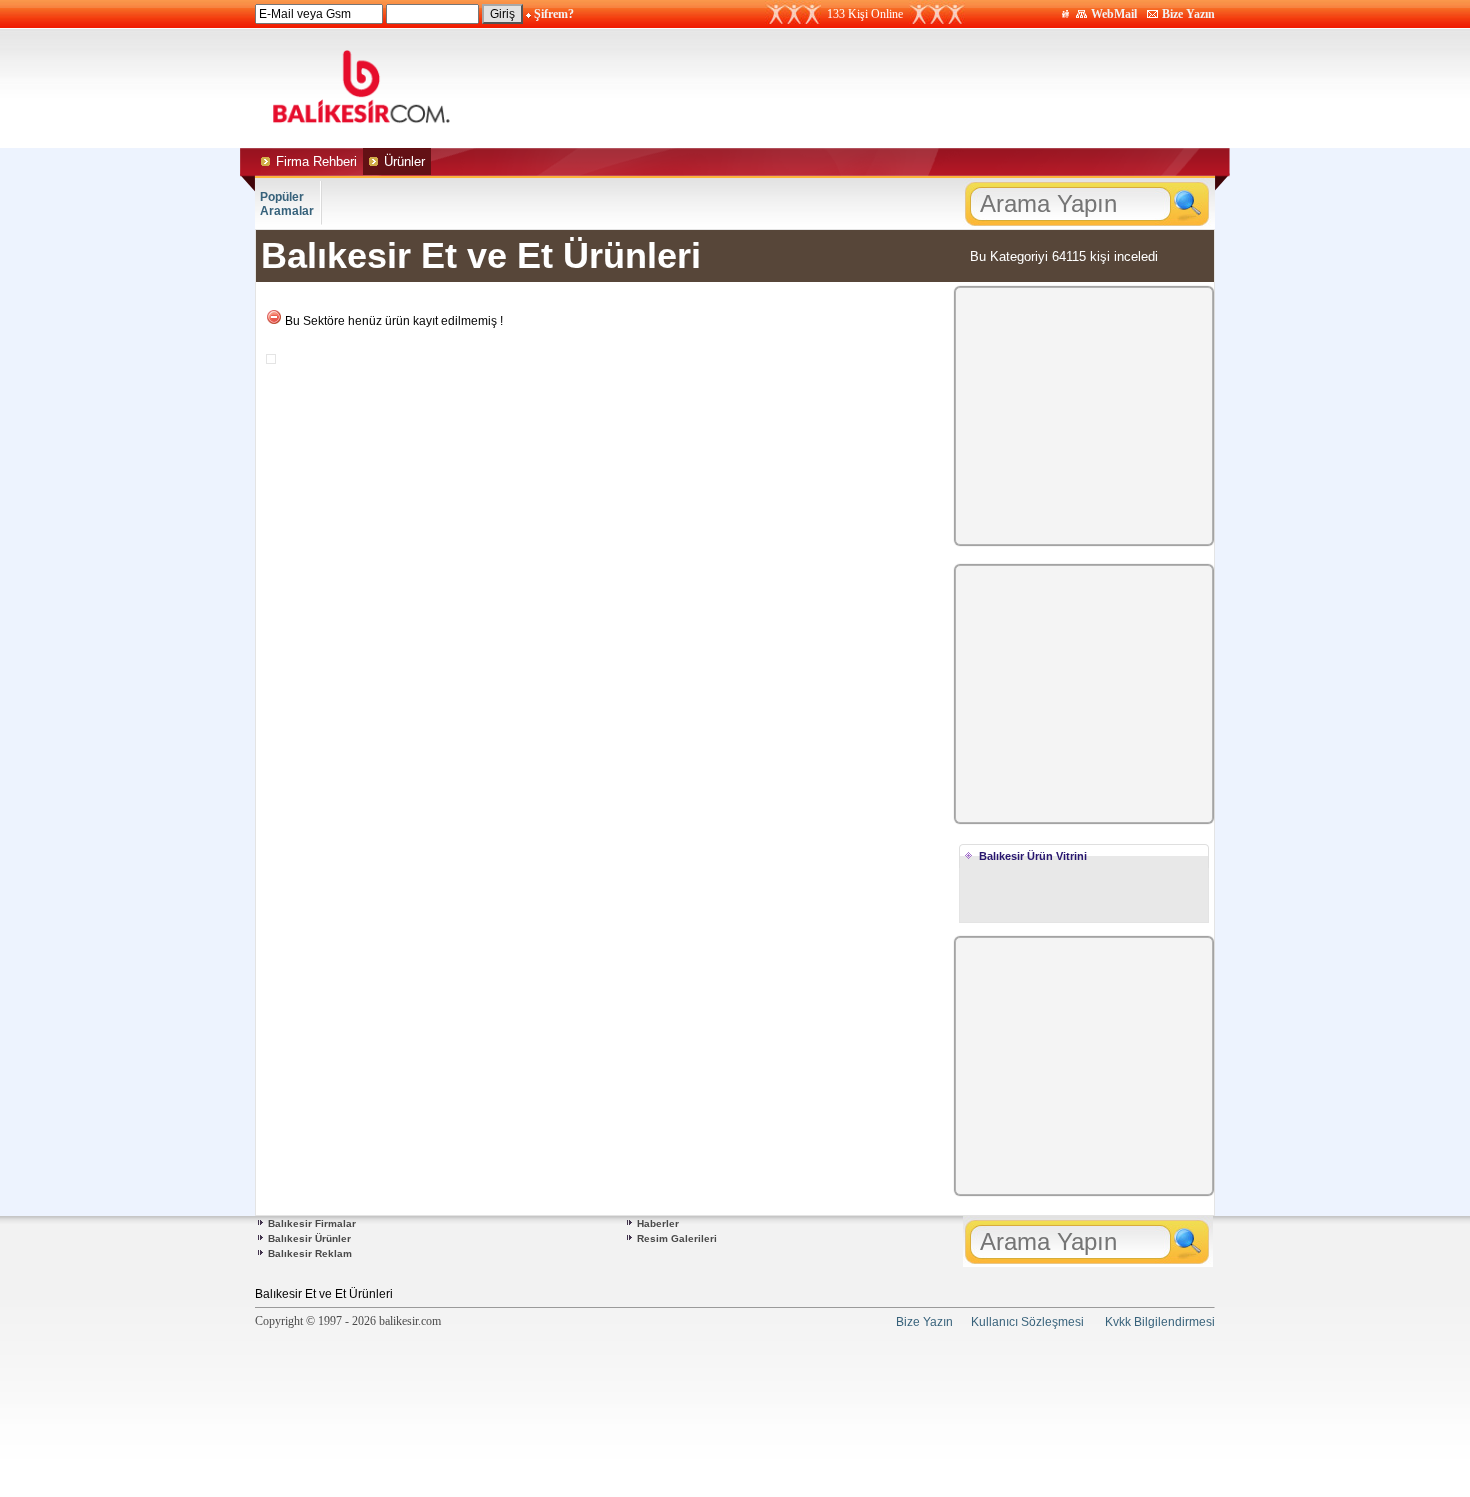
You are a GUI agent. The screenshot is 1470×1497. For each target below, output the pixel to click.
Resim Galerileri (677, 1238)
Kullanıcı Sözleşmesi (1027, 1322)
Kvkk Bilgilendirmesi (1160, 1322)
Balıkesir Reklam (310, 1253)
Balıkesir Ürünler (309, 1238)
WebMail (1114, 14)
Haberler (658, 1223)
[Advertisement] (923, 88)
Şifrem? (554, 14)
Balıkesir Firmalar (312, 1223)
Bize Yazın (1188, 14)
